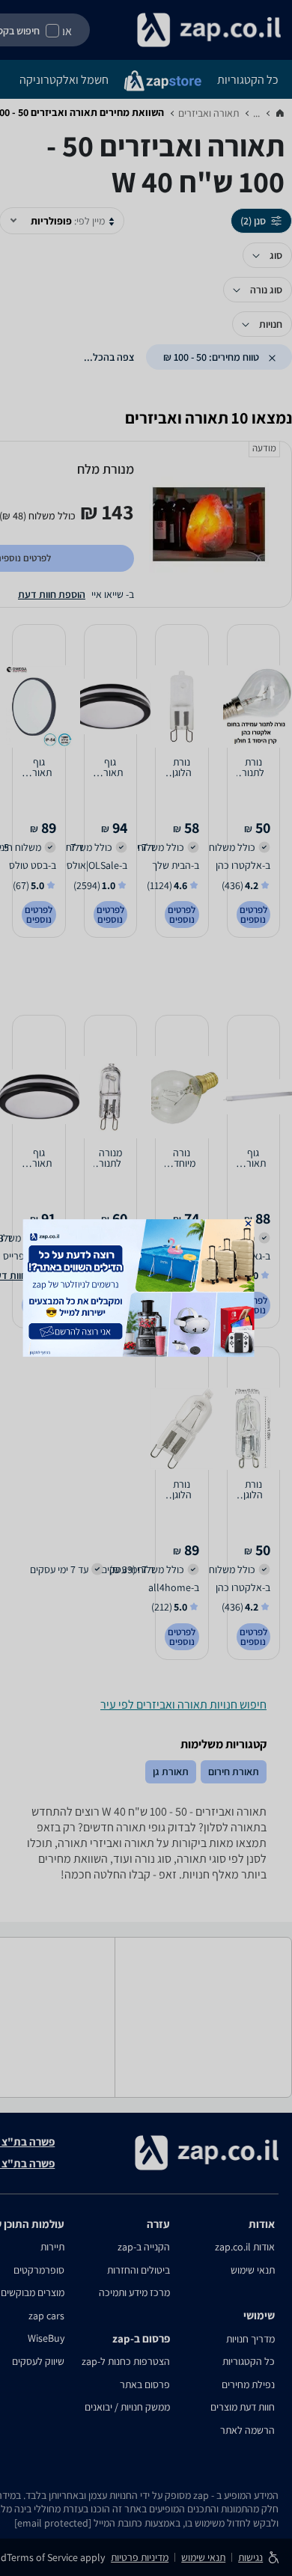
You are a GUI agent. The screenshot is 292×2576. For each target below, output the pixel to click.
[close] (249, 1224)
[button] (249, 1224)
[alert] (146, 1288)
